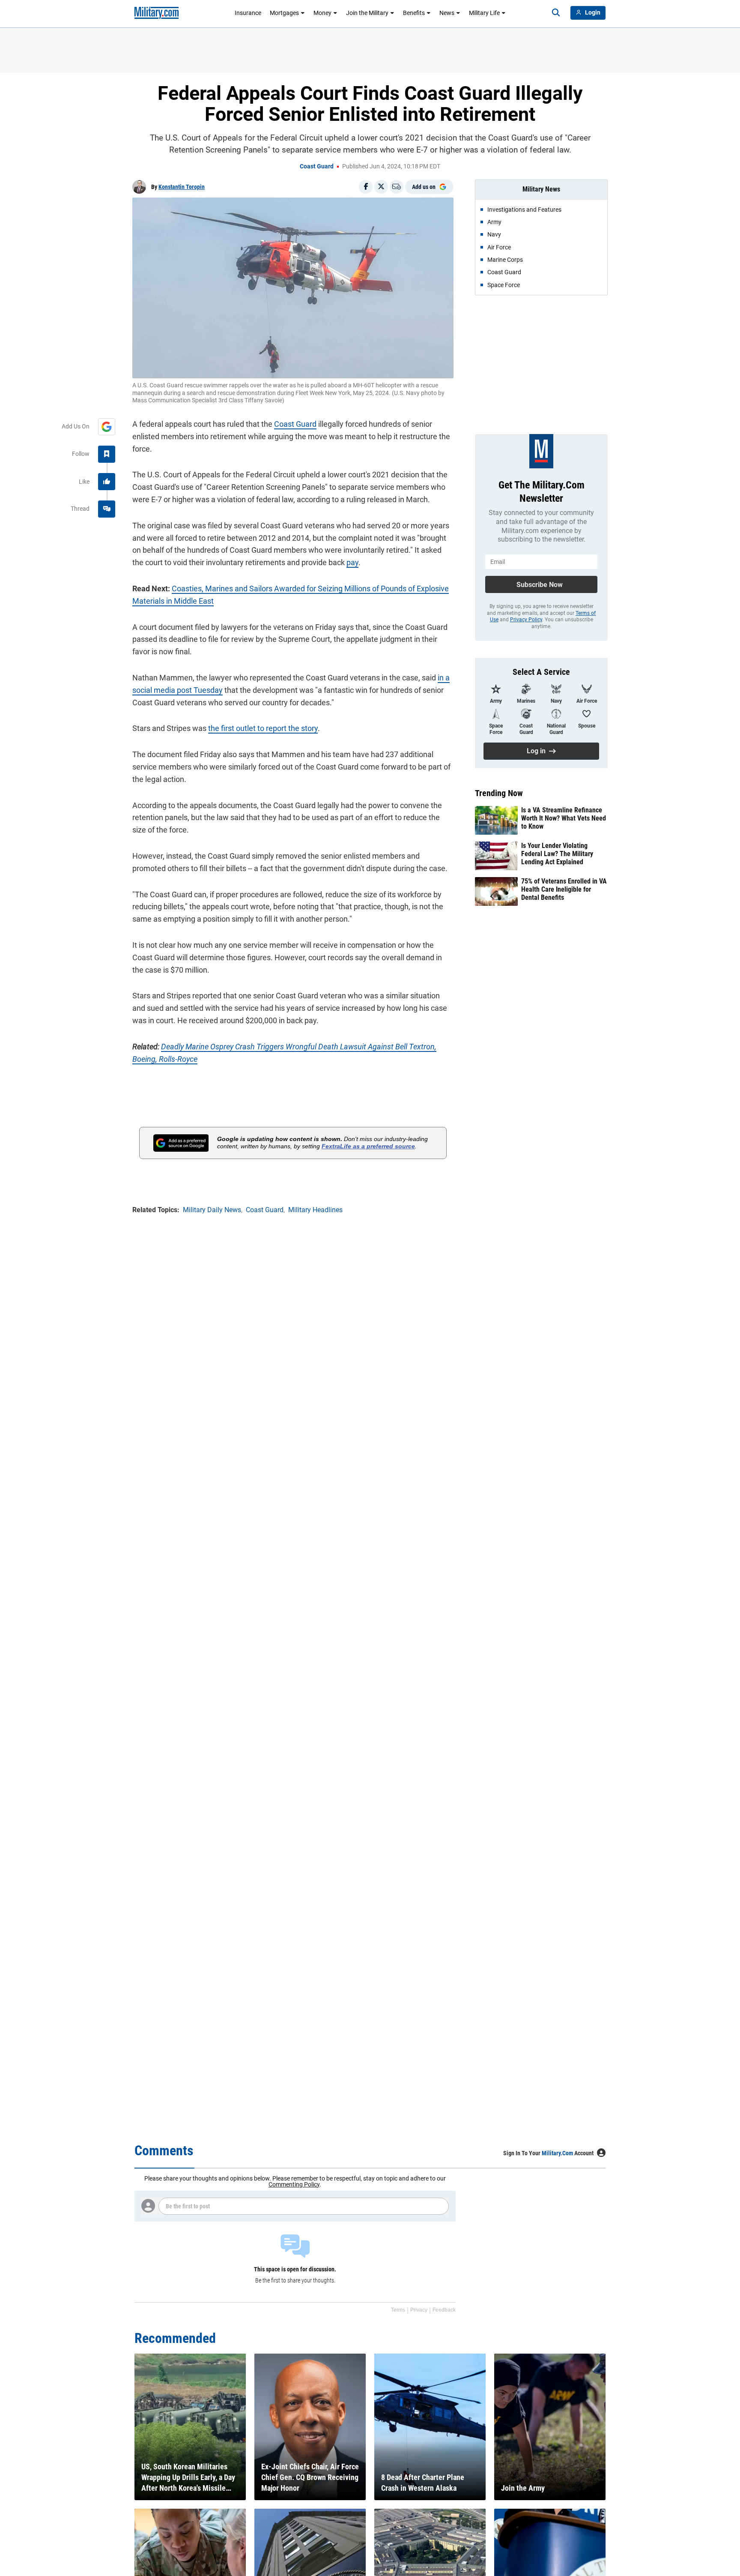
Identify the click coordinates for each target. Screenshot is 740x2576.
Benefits (414, 13)
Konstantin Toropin (182, 187)
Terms (398, 2310)
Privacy (419, 2310)
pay (352, 562)
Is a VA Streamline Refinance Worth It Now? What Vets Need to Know (564, 818)
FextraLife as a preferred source (368, 1146)
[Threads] (107, 509)
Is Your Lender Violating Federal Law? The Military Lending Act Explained (557, 854)
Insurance (248, 13)
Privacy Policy (526, 620)
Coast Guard (317, 166)
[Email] (397, 187)
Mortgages (284, 13)
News (447, 13)
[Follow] (107, 454)
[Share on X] (381, 187)
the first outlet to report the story (263, 728)
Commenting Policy (294, 2184)
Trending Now (499, 793)
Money (322, 13)
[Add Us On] (107, 427)
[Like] (107, 482)
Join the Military (367, 13)
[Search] (556, 13)
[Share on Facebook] (366, 187)
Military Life (484, 13)
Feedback (444, 2310)
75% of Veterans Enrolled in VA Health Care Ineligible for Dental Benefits (564, 889)
